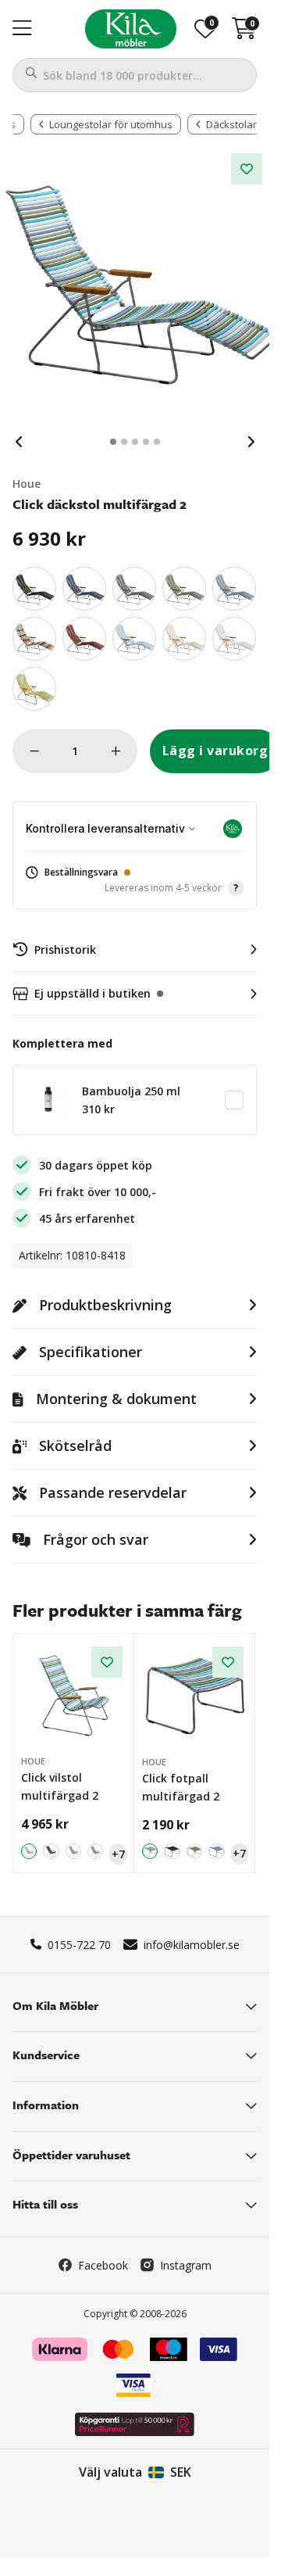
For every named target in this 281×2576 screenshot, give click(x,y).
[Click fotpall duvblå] (217, 1852)
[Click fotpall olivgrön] (195, 1852)
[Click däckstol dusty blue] (134, 639)
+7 (118, 1854)
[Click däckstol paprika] (84, 639)
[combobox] (135, 75)
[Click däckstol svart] (34, 589)
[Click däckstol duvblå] (234, 589)
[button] (135, 881)
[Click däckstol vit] (234, 639)
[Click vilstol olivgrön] (73, 1851)
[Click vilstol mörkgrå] (95, 1851)
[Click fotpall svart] (172, 1852)
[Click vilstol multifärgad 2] (74, 1695)
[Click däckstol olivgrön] (184, 589)
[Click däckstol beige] (184, 639)
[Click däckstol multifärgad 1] (34, 639)
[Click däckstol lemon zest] (34, 689)
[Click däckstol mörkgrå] (134, 589)
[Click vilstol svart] (51, 1851)
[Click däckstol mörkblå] (84, 589)
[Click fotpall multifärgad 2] (196, 1695)
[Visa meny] (22, 29)
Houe (27, 484)
